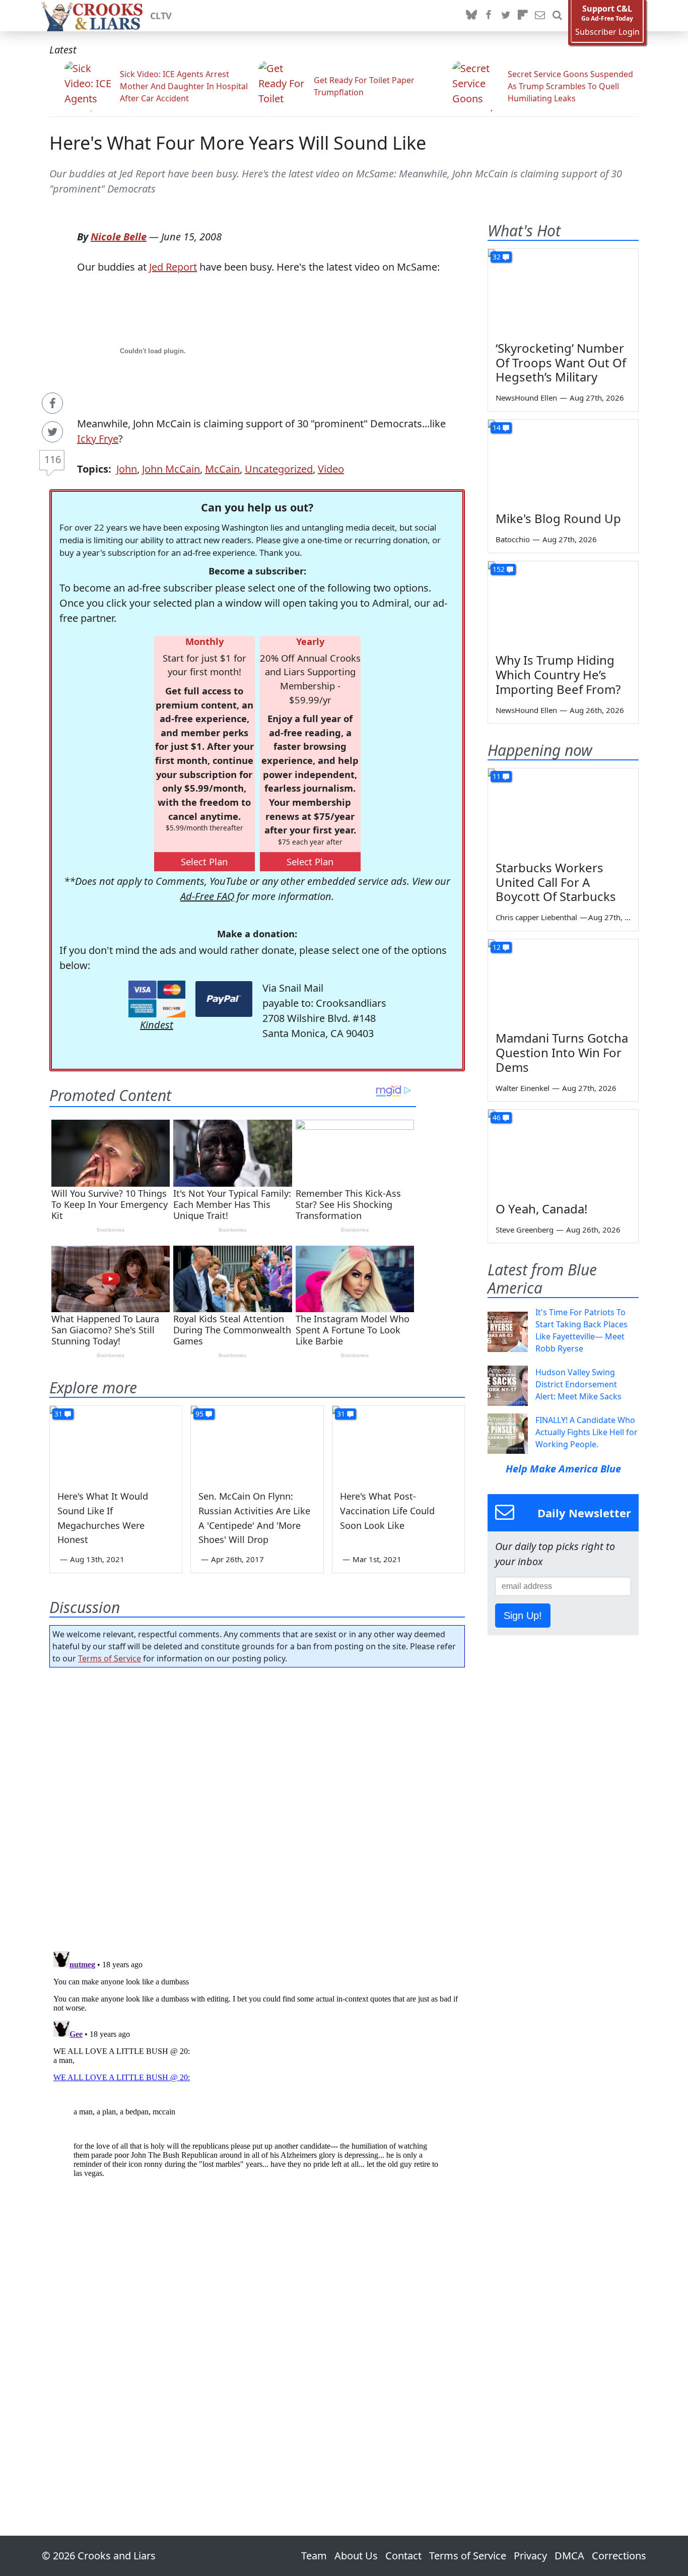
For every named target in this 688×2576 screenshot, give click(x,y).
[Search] (557, 16)
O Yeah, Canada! (541, 1209)
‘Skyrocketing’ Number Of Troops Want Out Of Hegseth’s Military (561, 363)
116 (53, 459)
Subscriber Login (607, 32)
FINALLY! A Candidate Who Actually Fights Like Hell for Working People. (587, 1432)
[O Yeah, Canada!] (563, 1152)
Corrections (619, 2556)
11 (497, 776)
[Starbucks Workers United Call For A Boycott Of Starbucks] (563, 811)
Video (331, 469)
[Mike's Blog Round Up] (563, 462)
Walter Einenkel (523, 1088)
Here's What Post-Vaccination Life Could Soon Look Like (387, 1511)
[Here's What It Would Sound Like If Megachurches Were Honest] (116, 1443)
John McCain (171, 469)
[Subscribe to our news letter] (540, 16)
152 (499, 569)
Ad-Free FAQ (207, 896)
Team (314, 2556)
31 (58, 1414)
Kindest (157, 1025)
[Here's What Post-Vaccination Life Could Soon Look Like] (398, 1443)
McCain (222, 469)
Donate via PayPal (224, 999)
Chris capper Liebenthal (536, 917)
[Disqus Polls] (257, 1806)
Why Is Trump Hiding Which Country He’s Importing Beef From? (558, 674)
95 (199, 1414)
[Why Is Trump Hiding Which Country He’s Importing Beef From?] (563, 604)
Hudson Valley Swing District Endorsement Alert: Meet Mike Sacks (578, 1384)
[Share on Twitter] (52, 432)
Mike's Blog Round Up (558, 518)
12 (497, 947)
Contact (403, 2556)
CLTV (161, 16)
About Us (356, 2556)
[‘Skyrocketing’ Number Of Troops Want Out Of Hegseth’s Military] (563, 291)
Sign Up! (523, 1616)
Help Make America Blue (563, 1469)
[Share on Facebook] (52, 403)
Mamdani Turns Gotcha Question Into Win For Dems (562, 1052)
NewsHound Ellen (526, 398)
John (127, 469)
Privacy (530, 2556)
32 (497, 257)
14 (497, 428)
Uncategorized (279, 469)
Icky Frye (98, 439)
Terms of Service (110, 1658)
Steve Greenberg (525, 1230)
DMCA (569, 2556)
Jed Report (173, 267)
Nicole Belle (119, 237)
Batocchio (513, 539)
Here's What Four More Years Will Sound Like (238, 143)
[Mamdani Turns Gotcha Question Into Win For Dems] (563, 982)
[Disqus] (257, 2073)
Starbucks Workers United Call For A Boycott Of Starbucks (556, 882)
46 (497, 1117)
